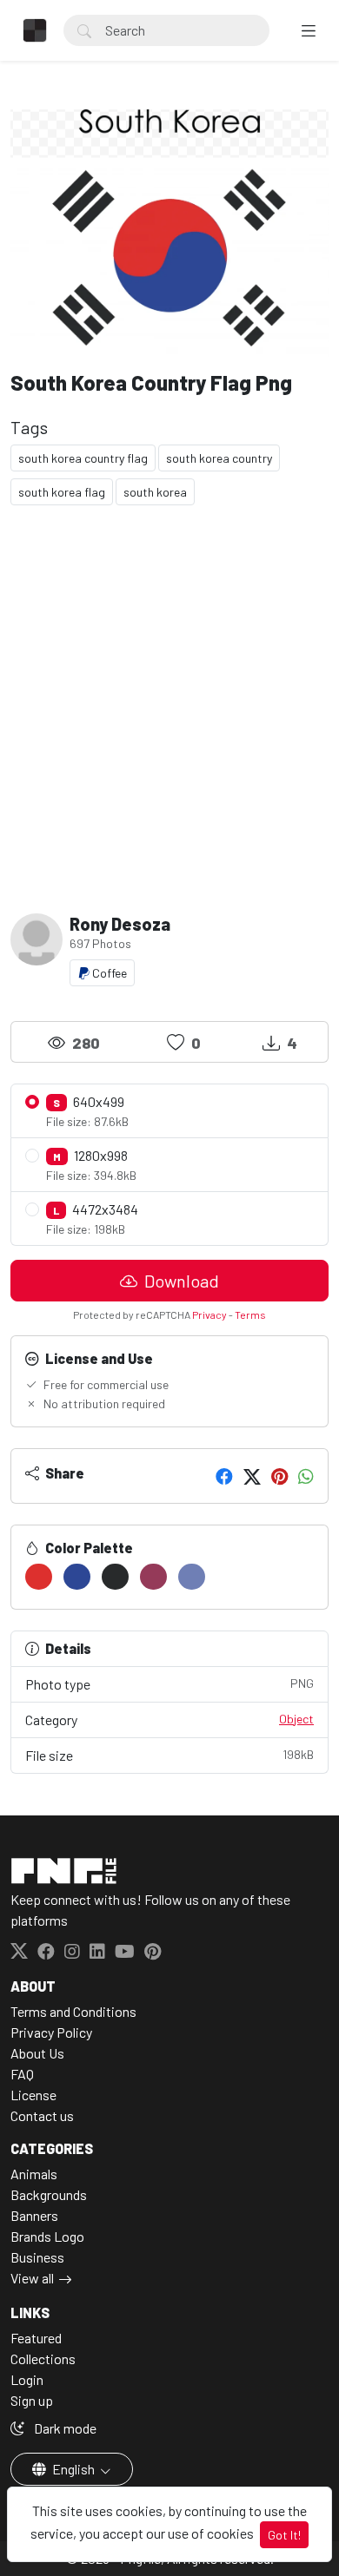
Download (180, 1281)
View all (32, 2278)
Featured (36, 2338)
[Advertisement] (169, 702)
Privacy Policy (51, 2032)
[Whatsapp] (306, 1476)
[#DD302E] (39, 1577)
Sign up (32, 2400)
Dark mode (64, 2428)
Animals (34, 2174)
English (73, 2469)
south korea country (219, 458)
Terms (250, 1314)
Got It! (284, 2535)
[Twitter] (252, 1476)
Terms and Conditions (73, 2011)
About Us (37, 2053)
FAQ (22, 2074)
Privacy (209, 1314)
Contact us (42, 2115)
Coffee (108, 973)
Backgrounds (49, 2194)
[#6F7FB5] (192, 1577)
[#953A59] (153, 1577)
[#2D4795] (77, 1577)
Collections (43, 2359)
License (33, 2095)
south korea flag (62, 492)
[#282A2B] (115, 1577)
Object (296, 1719)
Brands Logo (47, 2236)
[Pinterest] (279, 1476)
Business (37, 2257)
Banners (34, 2215)
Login (27, 2379)
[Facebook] (224, 1476)
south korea (155, 492)
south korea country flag (83, 458)
